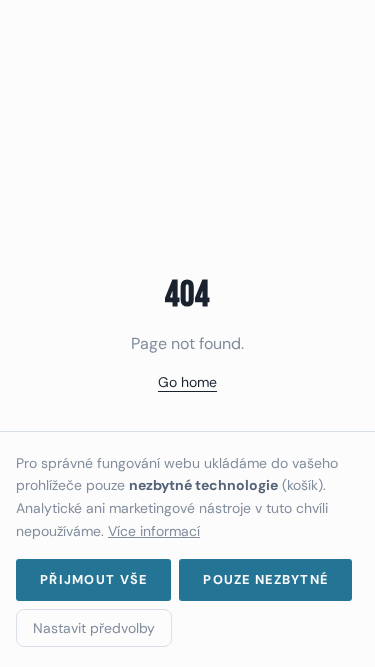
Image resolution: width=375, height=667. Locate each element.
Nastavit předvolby (94, 628)
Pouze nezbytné (265, 579)
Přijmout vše (93, 579)
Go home (187, 382)
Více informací (154, 531)
